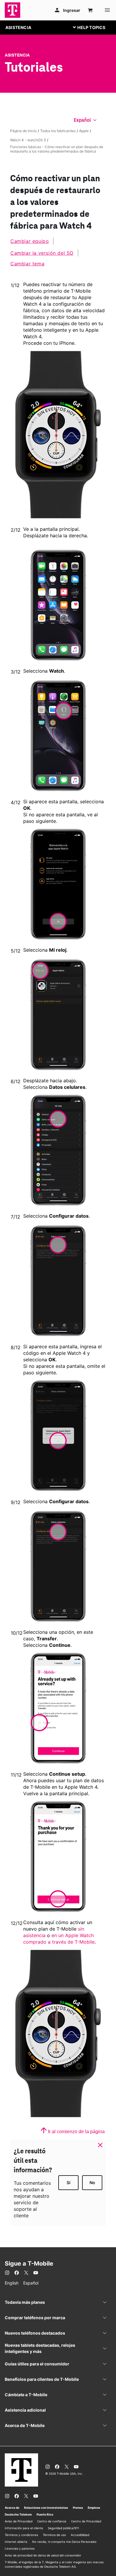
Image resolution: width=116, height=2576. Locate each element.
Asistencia (17, 55)
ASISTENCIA (18, 27)
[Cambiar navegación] (94, 27)
